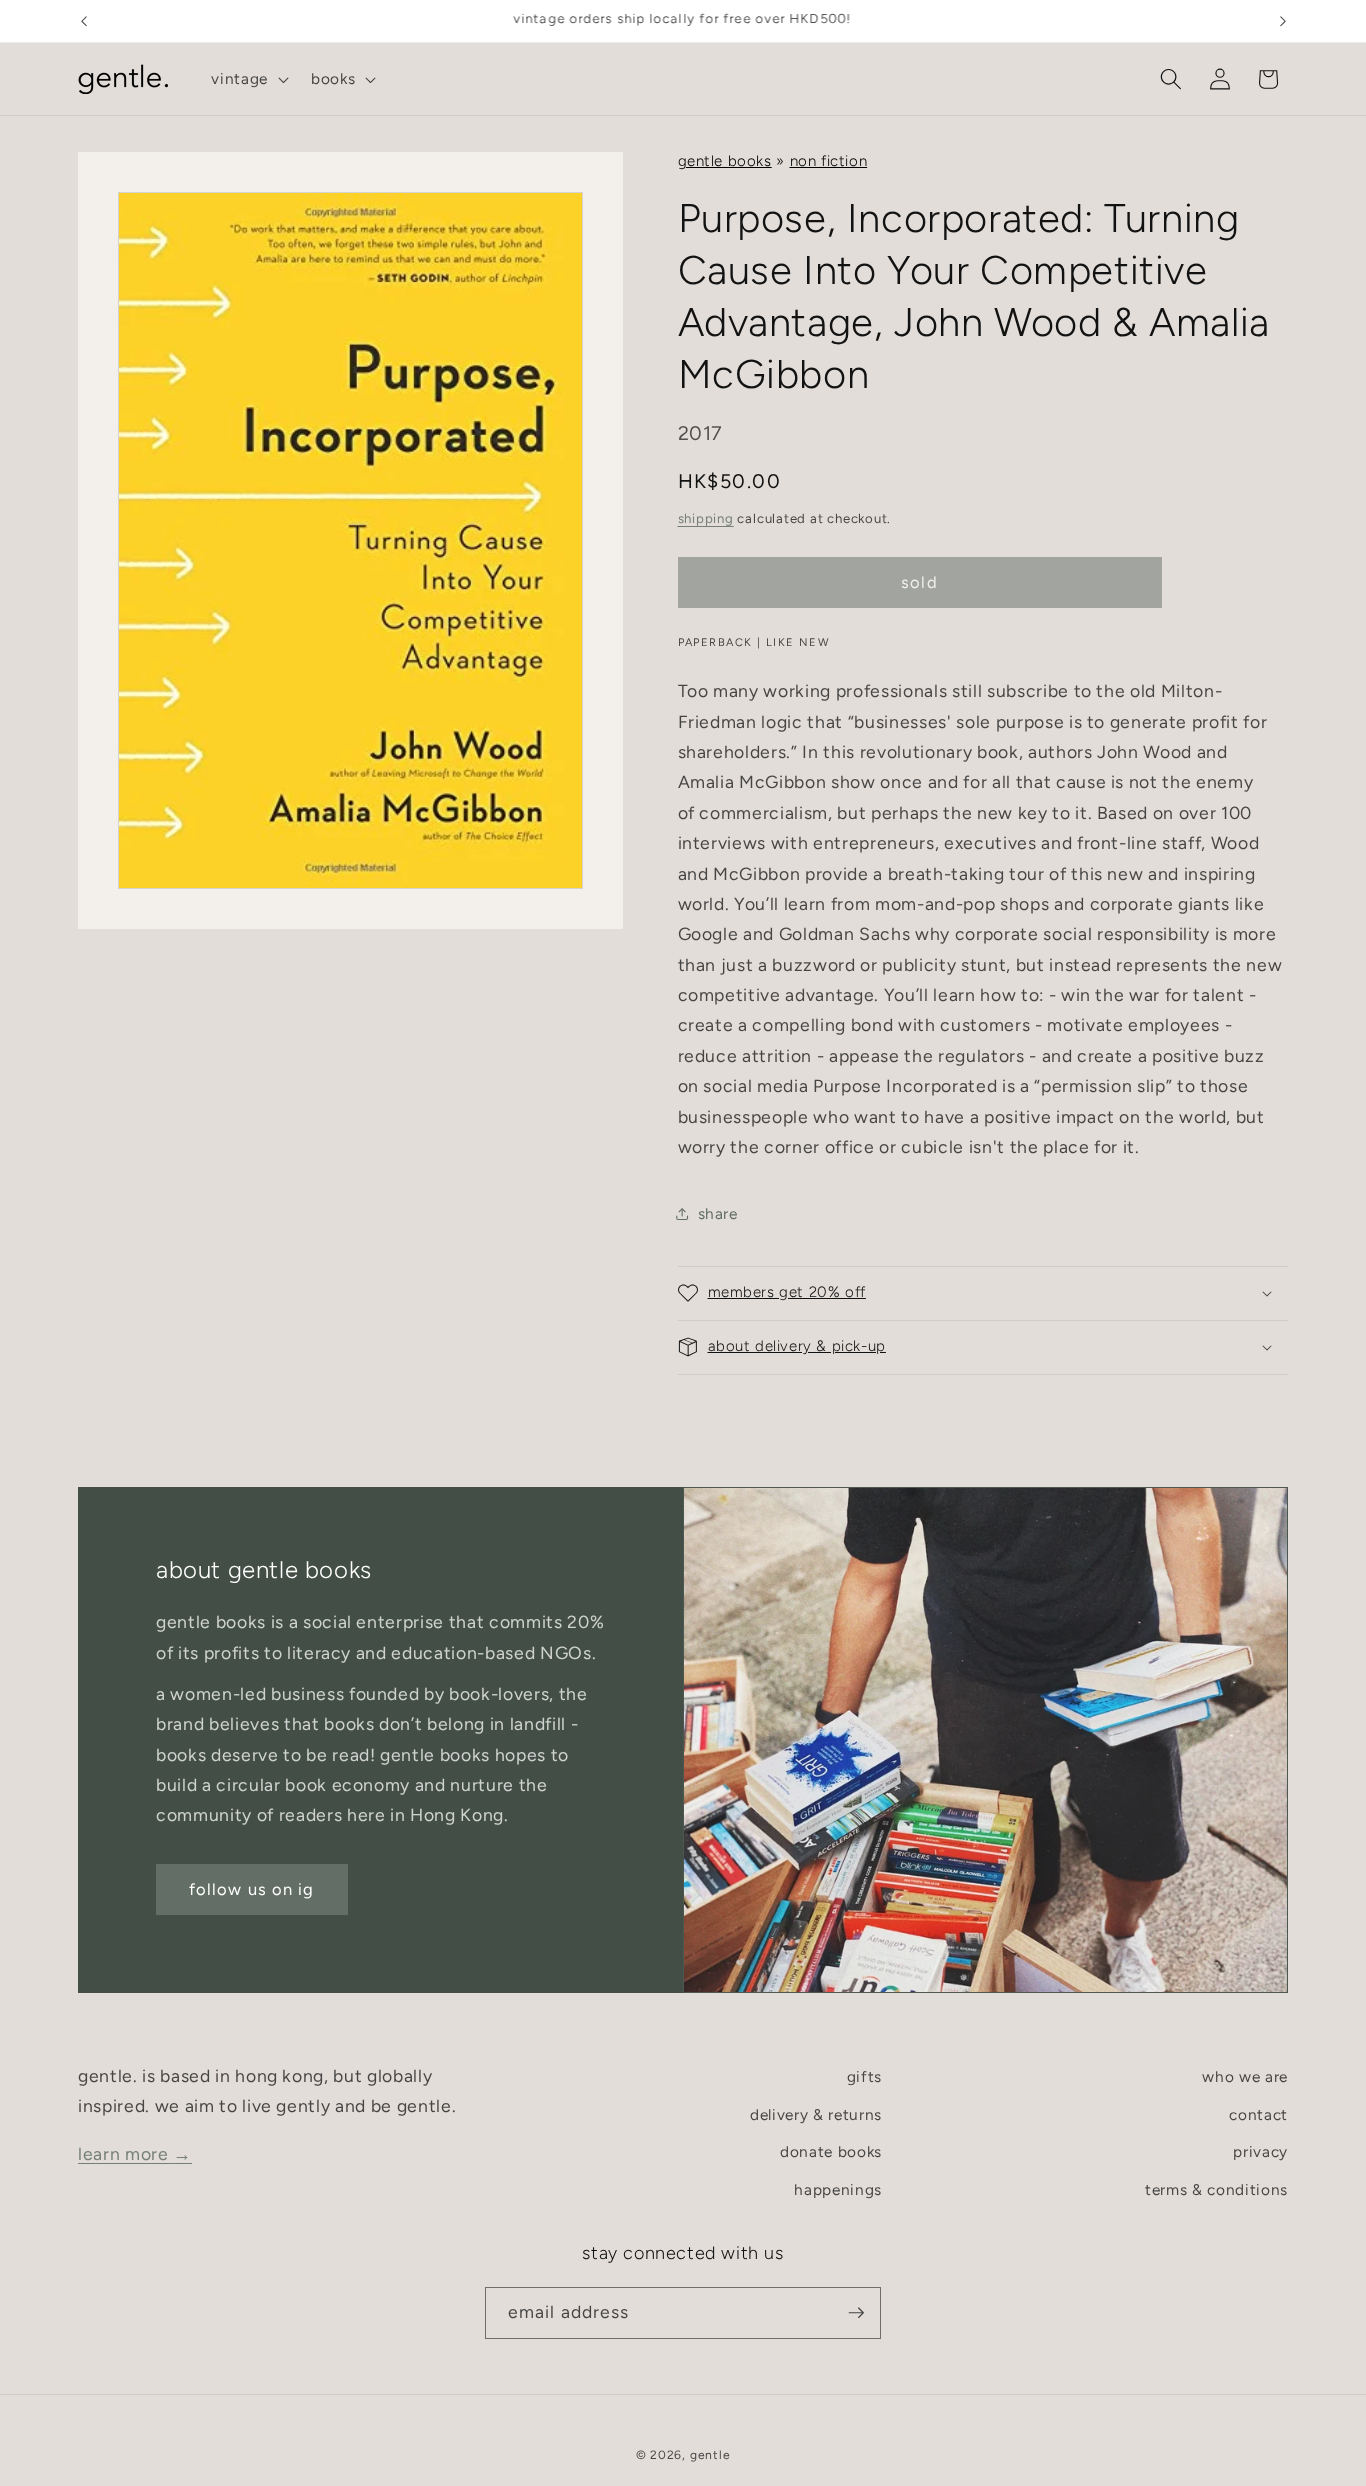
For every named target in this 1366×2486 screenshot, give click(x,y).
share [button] (718, 1213)
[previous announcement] (84, 21)
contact (1258, 2114)
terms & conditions (1216, 2189)
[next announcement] (1283, 21)
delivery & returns (816, 2114)
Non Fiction (829, 161)
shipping (706, 518)
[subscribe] (856, 2313)
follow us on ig (252, 1889)
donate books (831, 2151)
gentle (710, 2455)
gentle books (725, 161)
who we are (1245, 2076)
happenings (838, 2189)
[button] (248, 79)
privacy (1260, 2151)
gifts (864, 2076)
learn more (135, 2153)
